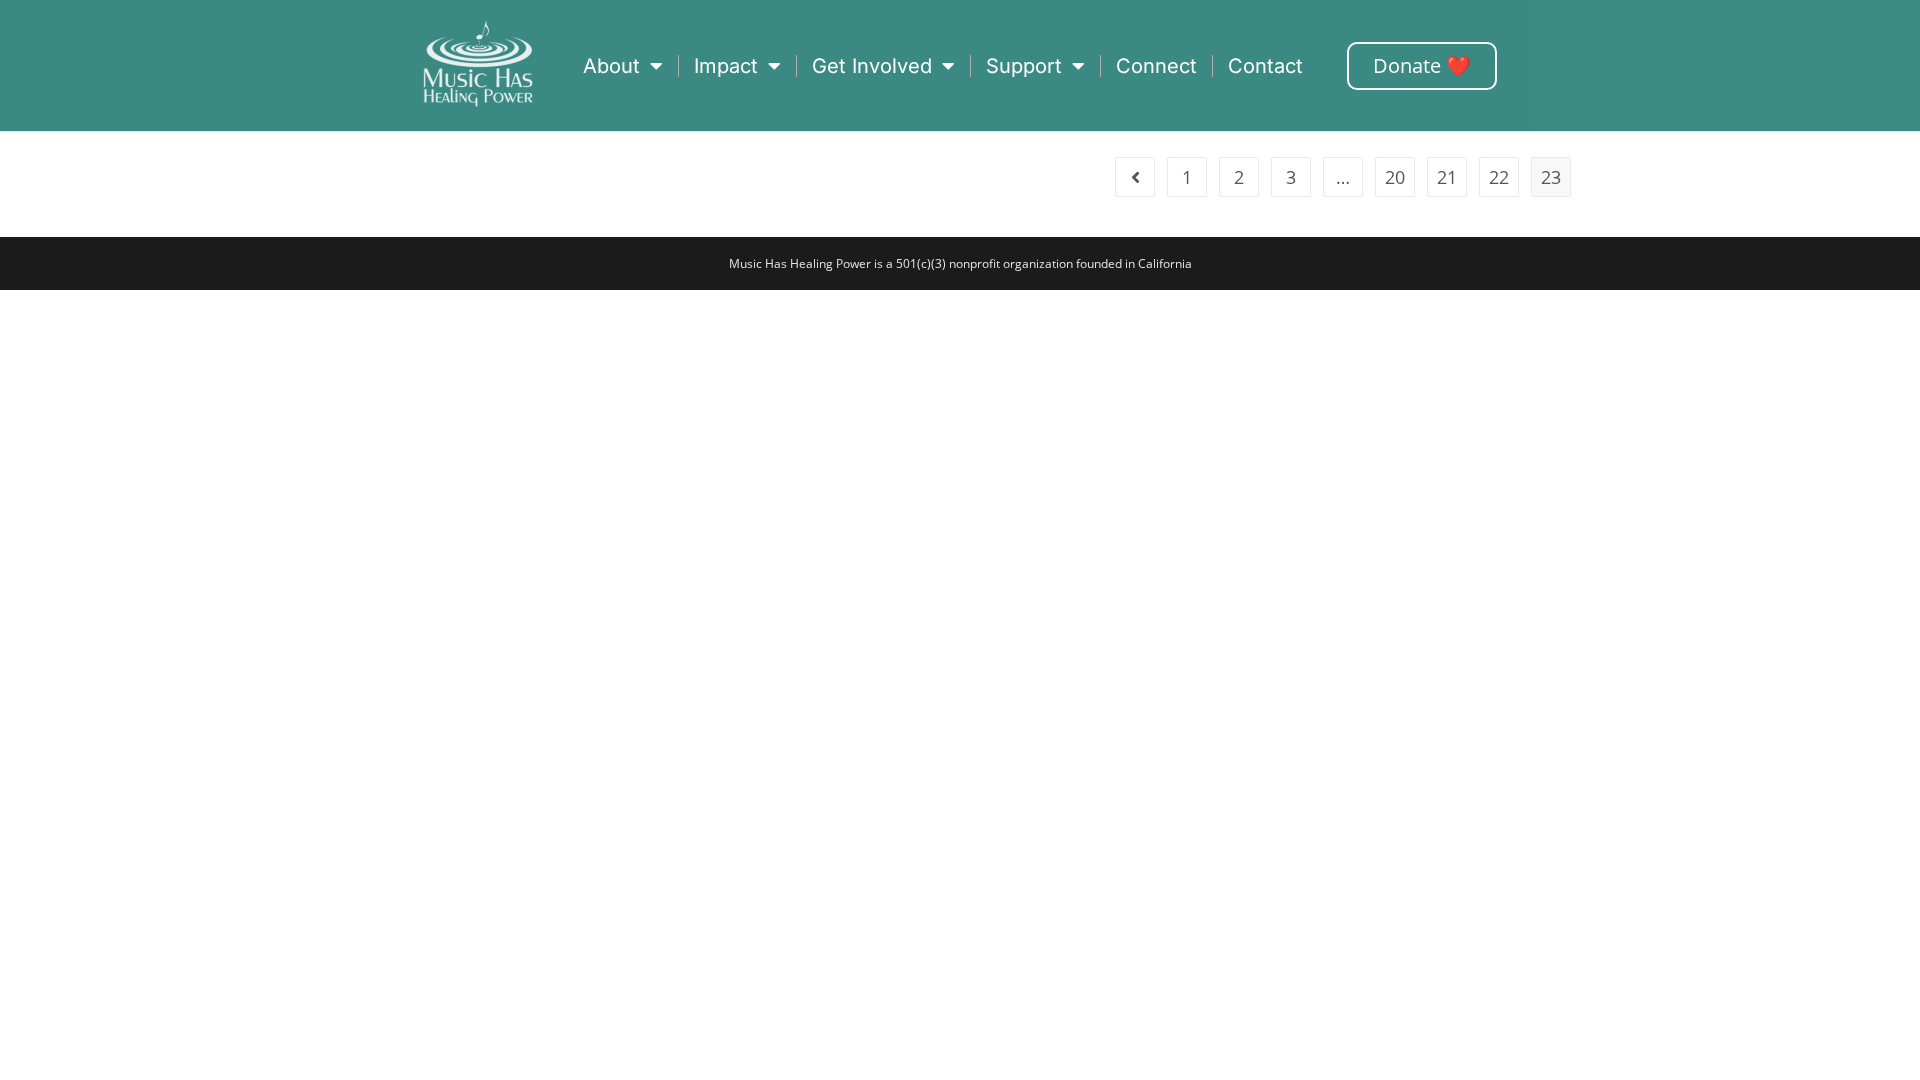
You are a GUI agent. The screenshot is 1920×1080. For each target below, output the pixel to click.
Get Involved (872, 66)
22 (1499, 177)
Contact (1265, 66)
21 (1447, 177)
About (611, 66)
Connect (1156, 66)
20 (1395, 177)
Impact (726, 66)
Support (1024, 66)
